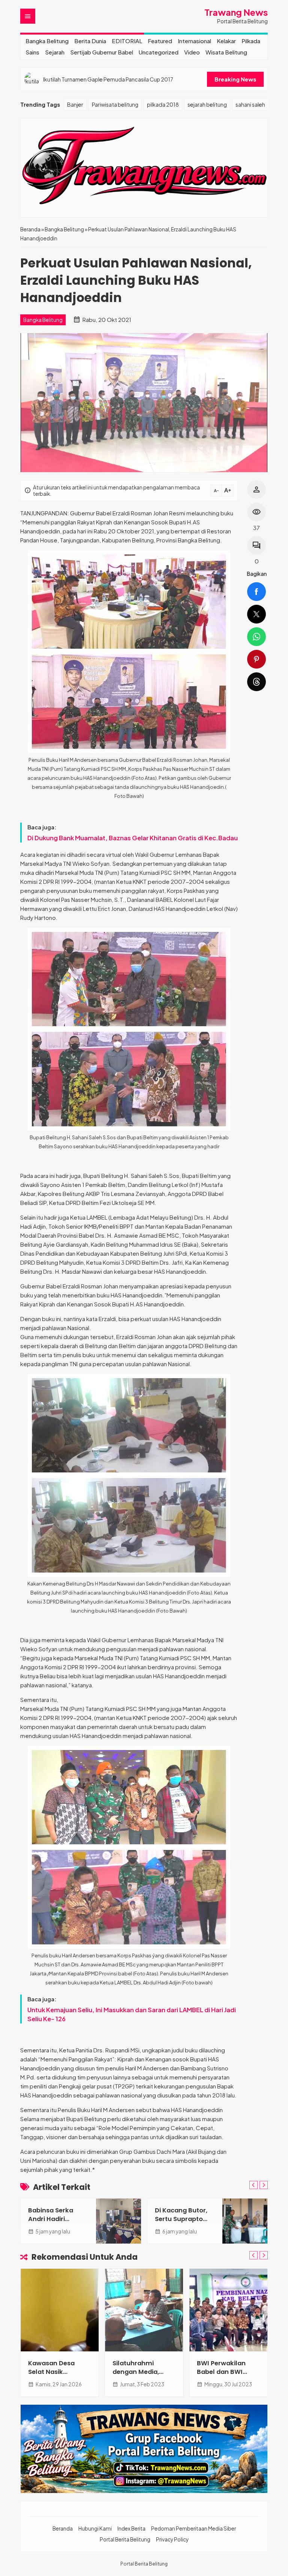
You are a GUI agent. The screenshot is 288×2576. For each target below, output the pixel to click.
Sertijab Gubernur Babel (102, 52)
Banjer (75, 104)
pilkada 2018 (163, 104)
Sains (32, 52)
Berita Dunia (90, 41)
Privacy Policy (172, 2539)
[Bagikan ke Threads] (256, 682)
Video (192, 52)
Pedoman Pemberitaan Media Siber (193, 2528)
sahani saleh (250, 104)
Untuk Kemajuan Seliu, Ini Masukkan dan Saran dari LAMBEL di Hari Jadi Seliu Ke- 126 (132, 2014)
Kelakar (226, 41)
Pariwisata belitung (115, 104)
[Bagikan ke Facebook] (256, 592)
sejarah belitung (207, 104)
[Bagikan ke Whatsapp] (256, 637)
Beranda (63, 2528)
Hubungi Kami (95, 2528)
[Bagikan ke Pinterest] (256, 659)
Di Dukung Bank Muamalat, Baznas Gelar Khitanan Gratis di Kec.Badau (133, 838)
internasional (194, 41)
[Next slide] (264, 2185)
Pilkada (251, 41)
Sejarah (55, 52)
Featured (160, 41)
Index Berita (131, 2528)
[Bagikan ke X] (256, 614)
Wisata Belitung (226, 52)
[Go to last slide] (253, 2185)
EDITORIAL (127, 41)
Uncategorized (159, 52)
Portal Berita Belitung (125, 2539)
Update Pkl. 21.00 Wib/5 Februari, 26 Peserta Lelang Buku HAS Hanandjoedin (120, 79)
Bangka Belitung (47, 41)
